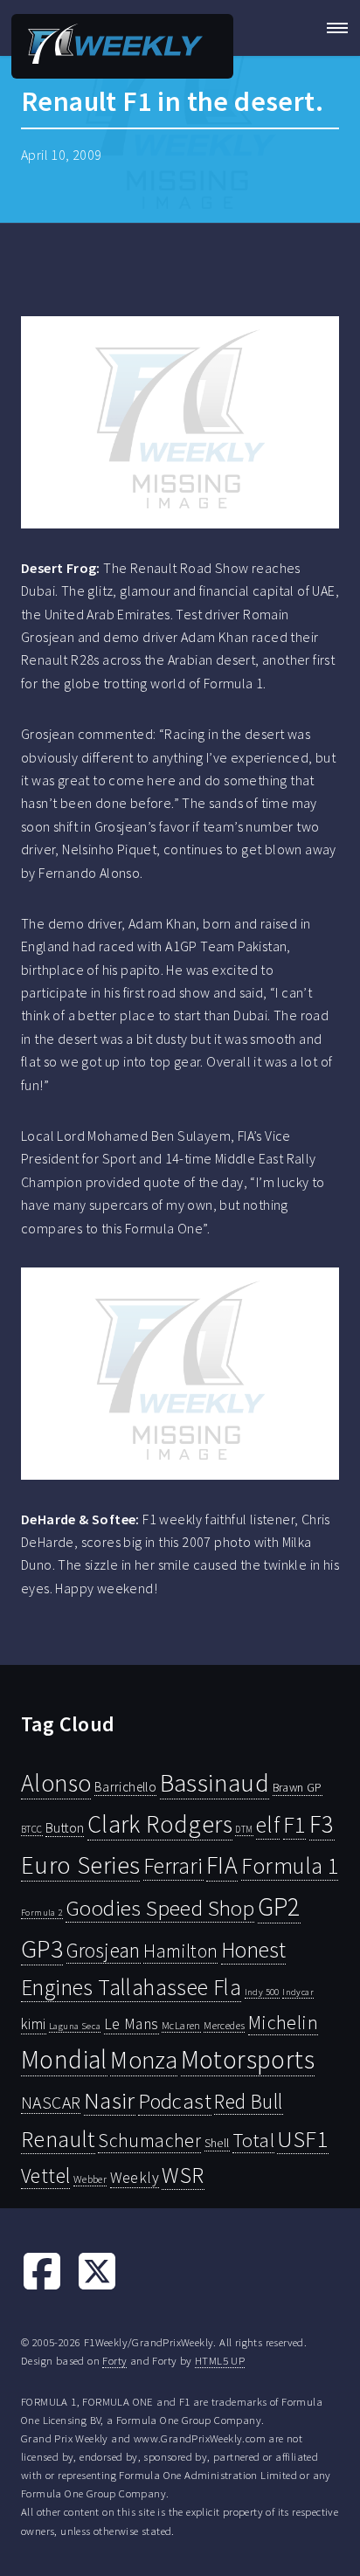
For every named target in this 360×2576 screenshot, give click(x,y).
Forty (114, 2360)
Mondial (64, 2059)
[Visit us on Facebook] (42, 2287)
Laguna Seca (75, 2026)
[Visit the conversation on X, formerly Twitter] (97, 2287)
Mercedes (224, 2025)
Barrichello (125, 1787)
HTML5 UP (220, 2360)
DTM (244, 1829)
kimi (34, 2024)
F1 (295, 1824)
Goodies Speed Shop (160, 1908)
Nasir (110, 2100)
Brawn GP (298, 1787)
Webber (90, 2179)
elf (268, 1825)
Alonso (56, 1783)
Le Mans (132, 2024)
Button (65, 1827)
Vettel (45, 2175)
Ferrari (173, 1866)
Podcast (175, 2101)
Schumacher (149, 2140)
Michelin (283, 2022)
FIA (222, 1865)
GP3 (42, 1948)
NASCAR (51, 2103)
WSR (183, 2175)
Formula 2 (42, 1913)
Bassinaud (215, 1782)
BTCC (32, 1829)
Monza (144, 2060)
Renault (58, 2139)
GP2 (279, 1906)
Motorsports (248, 2059)
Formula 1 (290, 1866)
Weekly (135, 2178)
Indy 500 (262, 1992)
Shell (217, 2143)
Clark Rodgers (160, 1824)
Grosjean (104, 1950)
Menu (332, 28)
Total (253, 2140)
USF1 (303, 2139)
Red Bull (248, 2101)
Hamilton (180, 1951)
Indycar (298, 1992)
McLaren (181, 2025)
